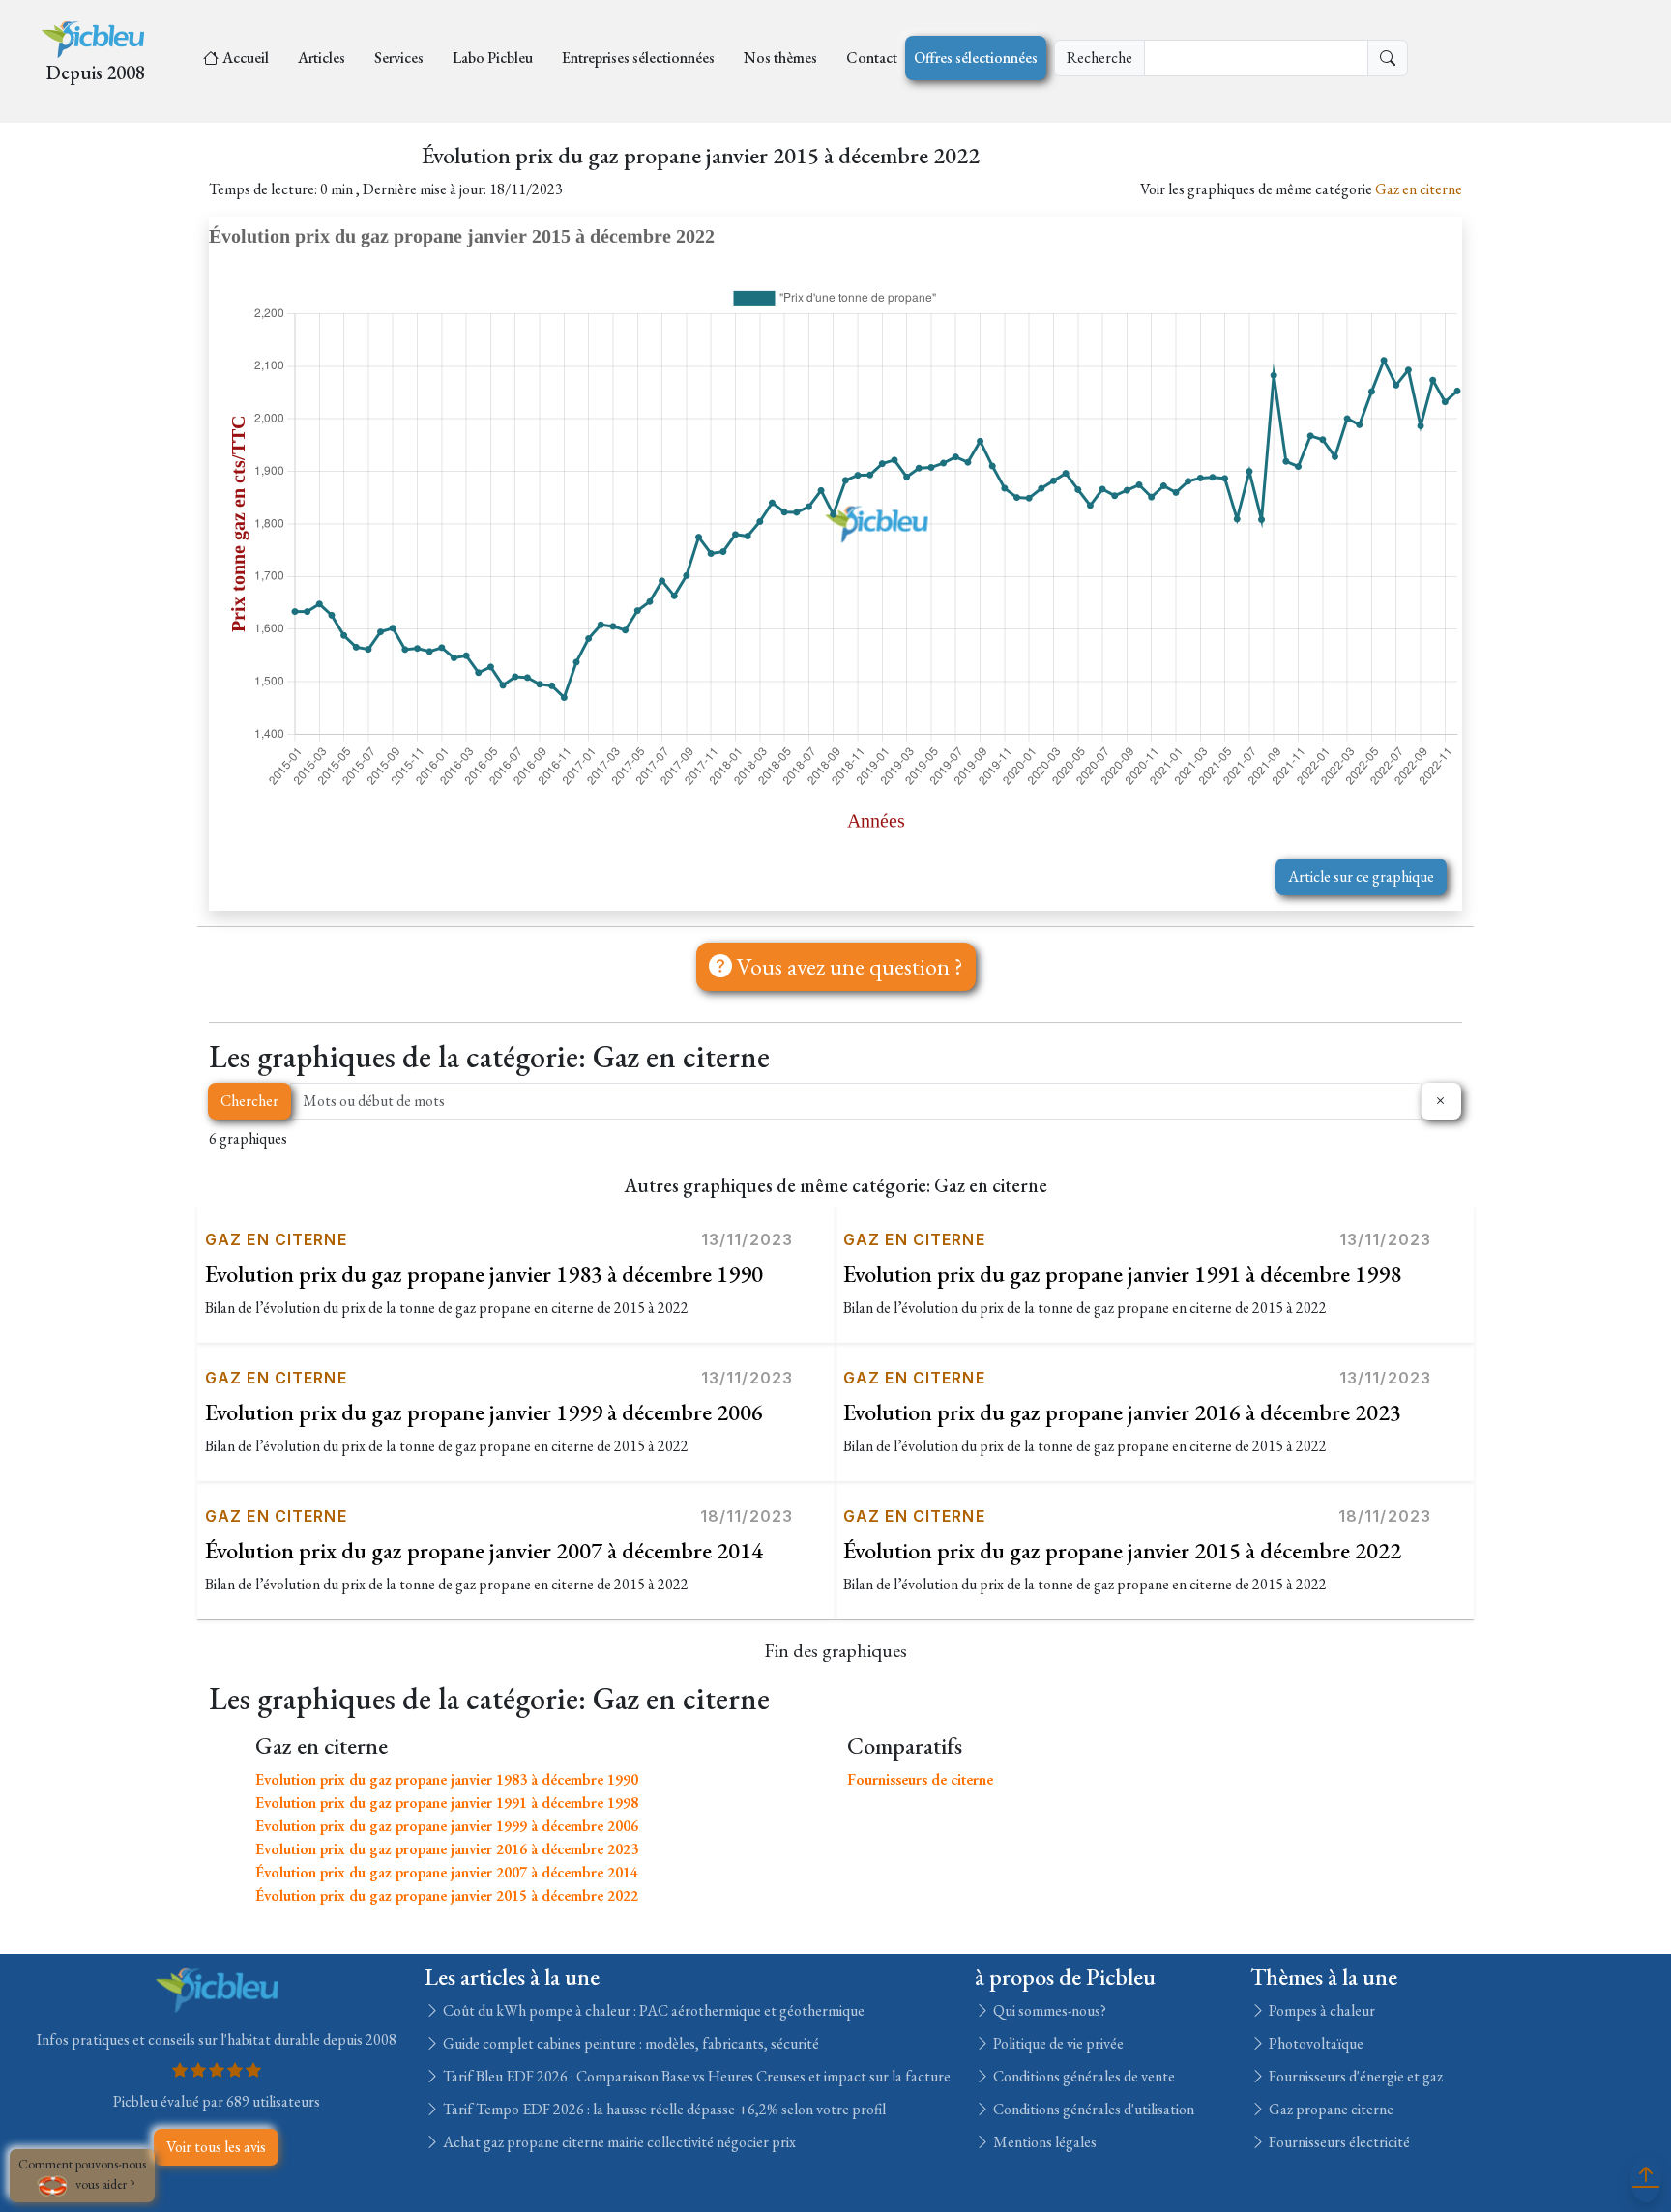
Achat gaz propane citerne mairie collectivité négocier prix (618, 2142)
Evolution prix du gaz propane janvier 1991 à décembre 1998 (1122, 1274)
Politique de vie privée (1057, 2043)
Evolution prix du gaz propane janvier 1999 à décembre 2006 (484, 1412)
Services (399, 58)
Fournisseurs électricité (1338, 2142)
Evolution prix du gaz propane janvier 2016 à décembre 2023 (1122, 1412)
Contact (872, 58)
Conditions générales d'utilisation (1092, 2109)
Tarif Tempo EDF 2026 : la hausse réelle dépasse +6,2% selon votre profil (663, 2109)
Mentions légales (1043, 2142)
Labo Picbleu (493, 58)
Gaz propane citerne (1330, 2109)
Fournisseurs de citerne (920, 1779)
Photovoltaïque (1315, 2043)
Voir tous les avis (216, 2147)
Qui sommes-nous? (1048, 2010)
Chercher (249, 1101)
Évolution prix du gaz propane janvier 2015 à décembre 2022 (1122, 1550)
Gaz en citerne (1419, 189)
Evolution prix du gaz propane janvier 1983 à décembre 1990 (484, 1274)
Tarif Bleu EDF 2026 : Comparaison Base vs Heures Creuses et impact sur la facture (695, 2076)
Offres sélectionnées (976, 58)
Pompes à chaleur (1320, 2010)
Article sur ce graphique (1361, 876)
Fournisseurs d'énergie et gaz (1354, 2076)
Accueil (246, 58)
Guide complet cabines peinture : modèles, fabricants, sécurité (630, 2043)
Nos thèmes (780, 58)
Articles (322, 58)
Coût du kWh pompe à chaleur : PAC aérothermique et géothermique (652, 2010)
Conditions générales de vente (1083, 2076)
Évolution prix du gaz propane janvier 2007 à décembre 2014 (484, 1550)
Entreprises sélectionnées (638, 58)
